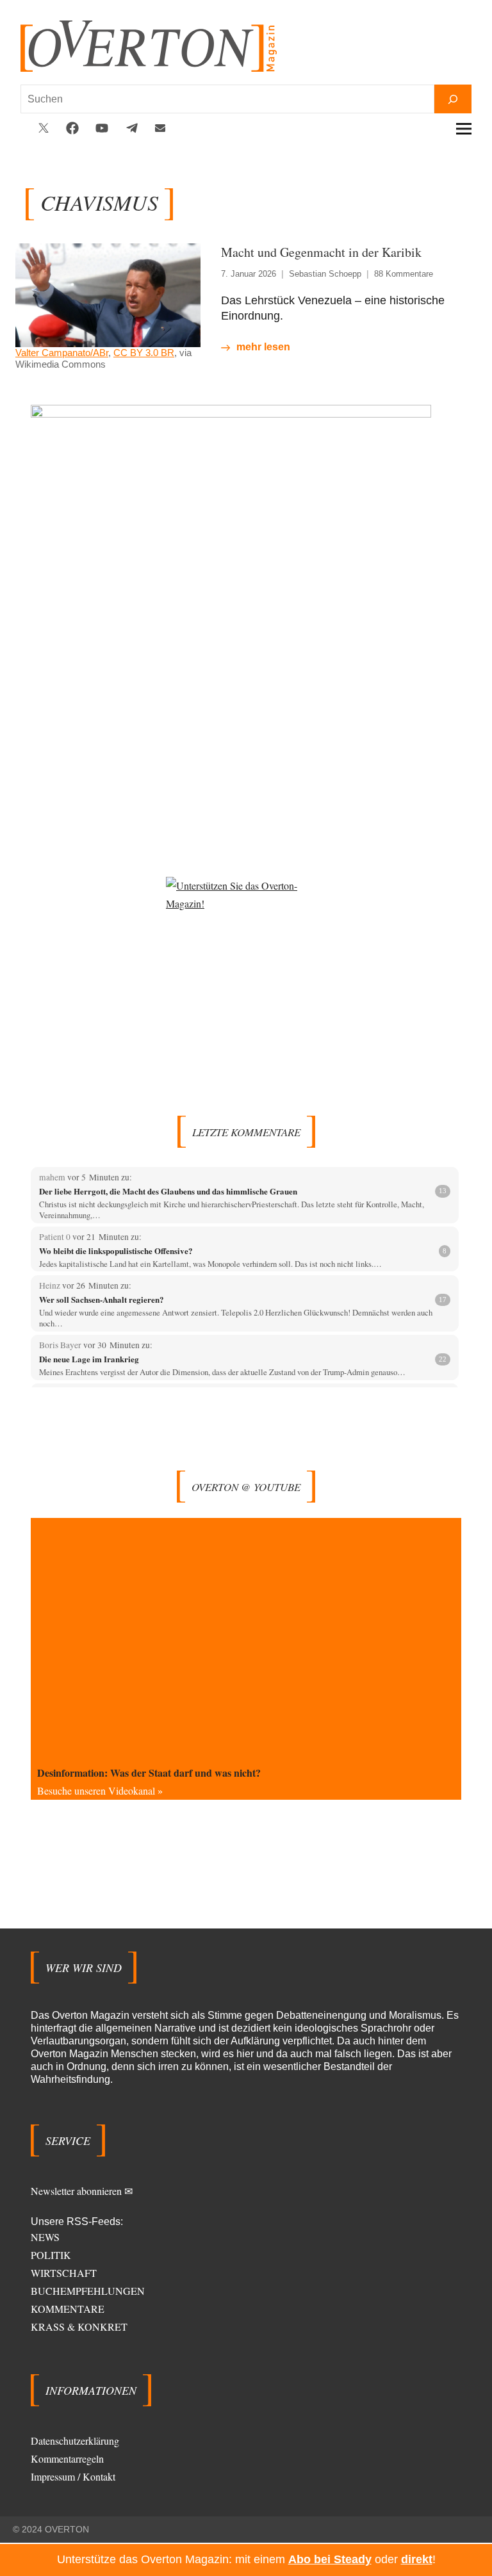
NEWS (45, 2237)
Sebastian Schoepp (325, 274)
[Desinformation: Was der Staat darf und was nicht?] (246, 1639)
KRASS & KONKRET (79, 2327)
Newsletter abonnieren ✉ (82, 2191)
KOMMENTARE (68, 2309)
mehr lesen (263, 347)
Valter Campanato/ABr (62, 353)
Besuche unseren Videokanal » (100, 1790)
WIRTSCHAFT (64, 2273)
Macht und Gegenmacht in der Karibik (321, 252)
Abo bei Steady (330, 2559)
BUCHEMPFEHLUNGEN (88, 2291)
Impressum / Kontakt (73, 2476)
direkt (417, 2559)
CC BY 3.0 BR (144, 353)
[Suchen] (453, 99)
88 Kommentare (404, 274)
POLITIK (51, 2255)
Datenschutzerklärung (75, 2441)
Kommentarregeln (67, 2458)
